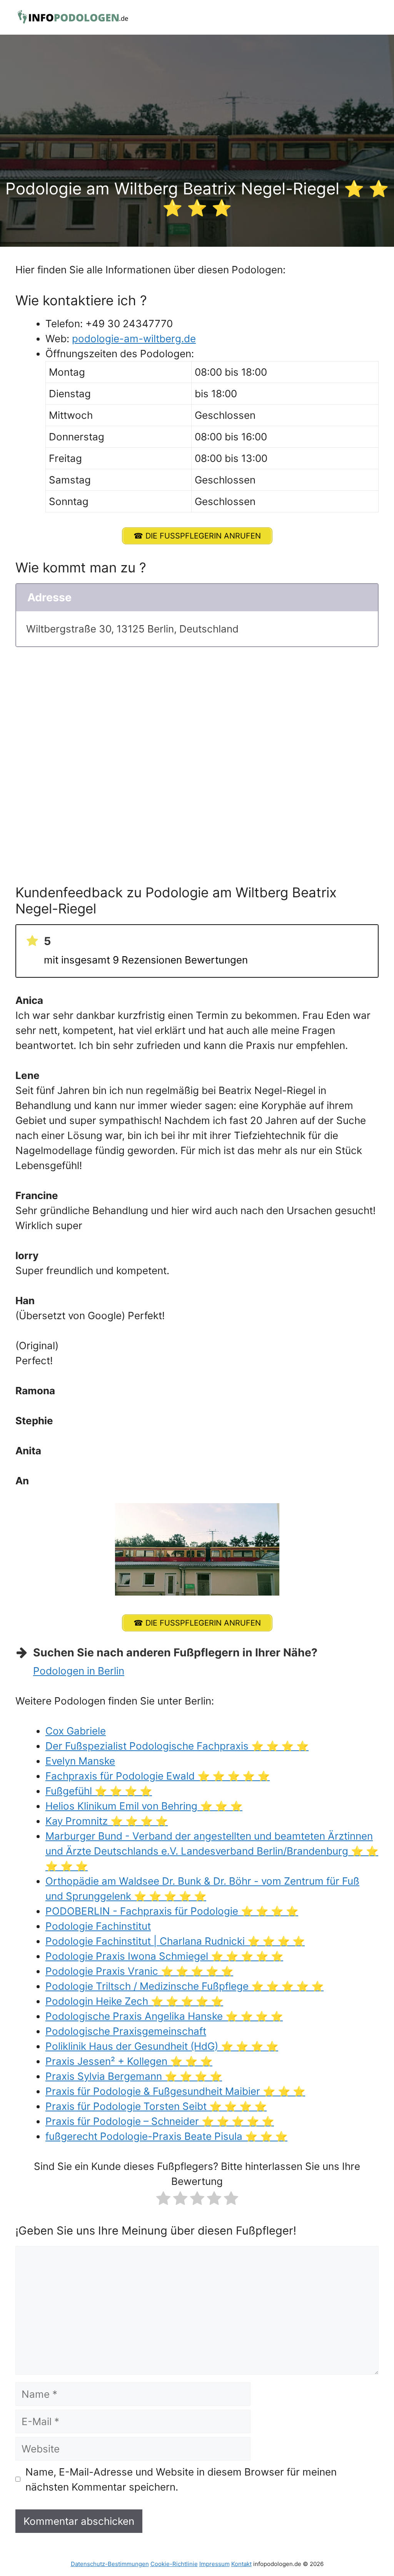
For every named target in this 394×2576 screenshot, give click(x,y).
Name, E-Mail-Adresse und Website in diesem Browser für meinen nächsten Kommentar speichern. (181, 2479)
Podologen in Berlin (79, 1671)
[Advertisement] (197, 121)
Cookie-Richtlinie (174, 2564)
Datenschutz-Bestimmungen (110, 2564)
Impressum (215, 2564)
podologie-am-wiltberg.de (134, 339)
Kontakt (241, 2564)
